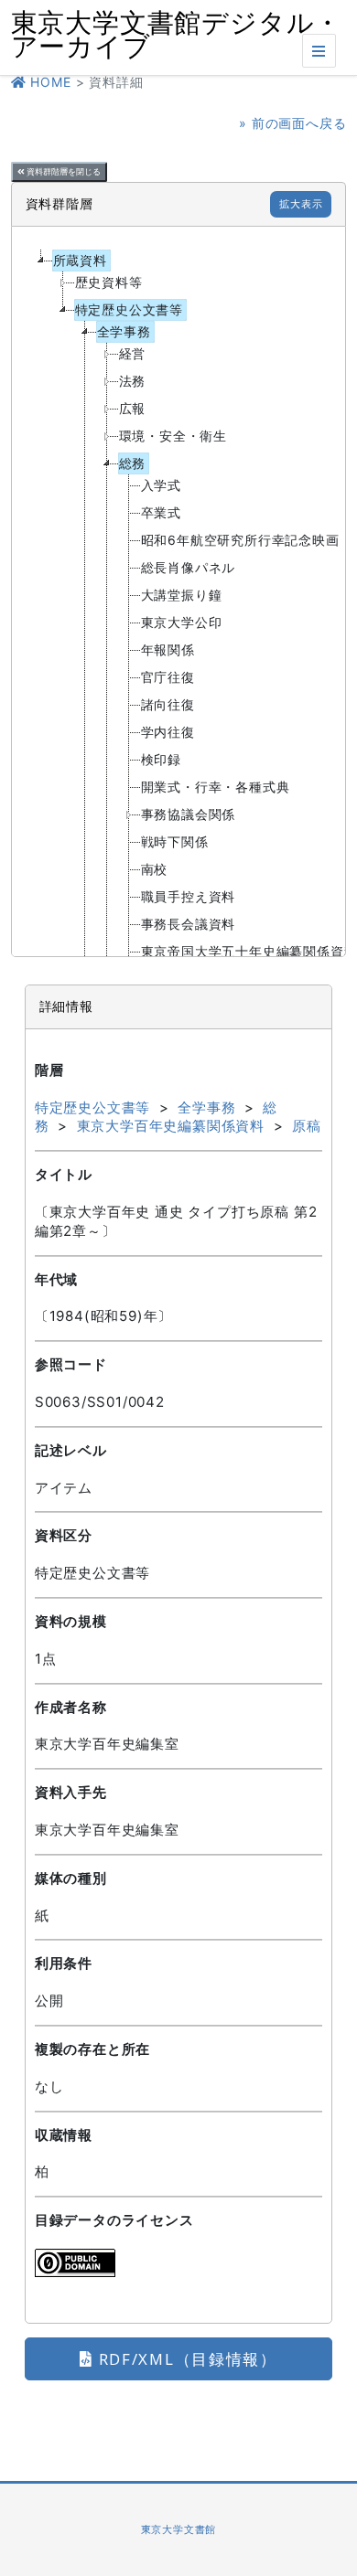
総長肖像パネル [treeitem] (189, 567)
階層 (49, 1070)
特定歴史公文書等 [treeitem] (129, 309)
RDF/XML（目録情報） (185, 2359)
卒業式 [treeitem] (161, 512)
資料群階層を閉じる (63, 172)
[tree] (179, 591)
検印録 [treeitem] (161, 759)
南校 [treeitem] (155, 869)
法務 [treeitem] (133, 381)
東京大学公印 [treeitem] (182, 622)
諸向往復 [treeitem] (168, 704)
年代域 (56, 1279)
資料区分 (64, 1535)
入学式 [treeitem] (161, 485)
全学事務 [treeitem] (124, 331)
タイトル (64, 1174)
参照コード (71, 1364)
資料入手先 (71, 1792)
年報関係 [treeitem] (168, 649)
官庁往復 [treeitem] (168, 677)
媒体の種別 (71, 1878)
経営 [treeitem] (133, 353)
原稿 (307, 1126)
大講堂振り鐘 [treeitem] (182, 595)
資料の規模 (71, 1621)
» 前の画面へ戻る (292, 123)
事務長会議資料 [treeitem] (189, 924)
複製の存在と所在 (92, 2049)
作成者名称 (71, 1707)
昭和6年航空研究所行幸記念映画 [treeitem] (240, 540)
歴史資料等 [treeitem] (109, 282)
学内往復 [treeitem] (168, 732)
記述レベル (71, 1450)
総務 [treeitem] (133, 463)
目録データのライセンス (114, 2220)
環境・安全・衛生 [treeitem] (173, 436)
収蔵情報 (64, 2135)
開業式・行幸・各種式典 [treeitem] (216, 787)
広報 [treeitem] (133, 408)
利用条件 (64, 1963)
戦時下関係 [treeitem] (175, 841)
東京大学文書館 (179, 2529)
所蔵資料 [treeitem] (80, 260)
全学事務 (206, 1107)
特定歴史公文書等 (92, 1107)
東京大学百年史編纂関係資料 (171, 1126)
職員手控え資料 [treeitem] (189, 896)
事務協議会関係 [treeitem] (189, 814)
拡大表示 (301, 204)
